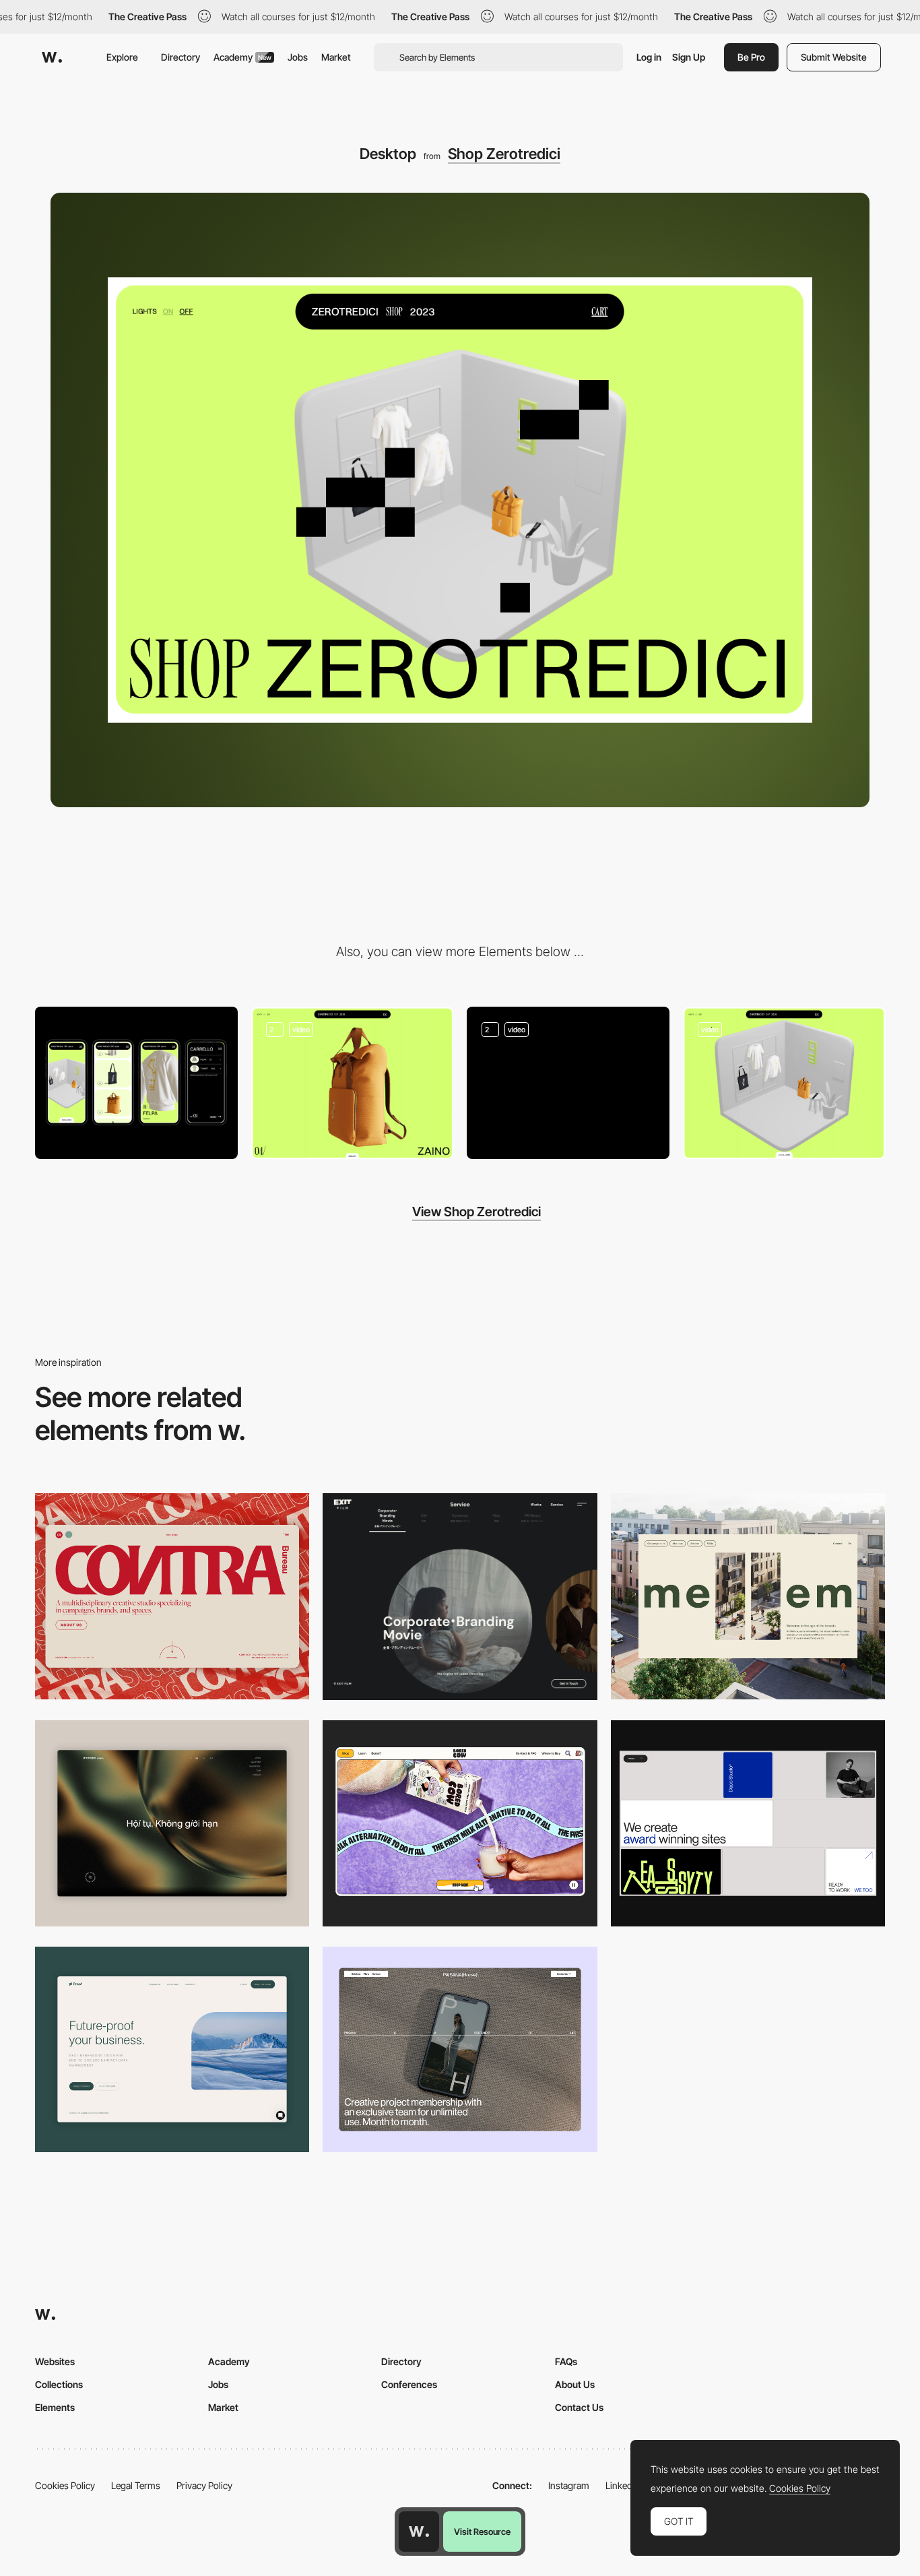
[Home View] (172, 1823)
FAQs (566, 2361)
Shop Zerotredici (504, 154)
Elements (55, 2407)
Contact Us (579, 2407)
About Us (575, 2384)
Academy (242, 57)
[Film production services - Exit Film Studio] (460, 1597)
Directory (180, 57)
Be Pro (751, 57)
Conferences (409, 2384)
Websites (55, 2361)
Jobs (298, 57)
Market (336, 57)
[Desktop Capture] (172, 2049)
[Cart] (353, 1083)
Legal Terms (136, 2485)
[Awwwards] (52, 57)
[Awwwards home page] (419, 2532)
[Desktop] (172, 1596)
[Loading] (568, 1083)
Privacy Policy (204, 2485)
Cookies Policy (65, 2485)
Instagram (569, 2485)
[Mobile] (136, 1082)
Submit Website (834, 57)
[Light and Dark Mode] (784, 1083)
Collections (59, 2384)
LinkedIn (623, 2485)
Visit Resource (482, 2532)
